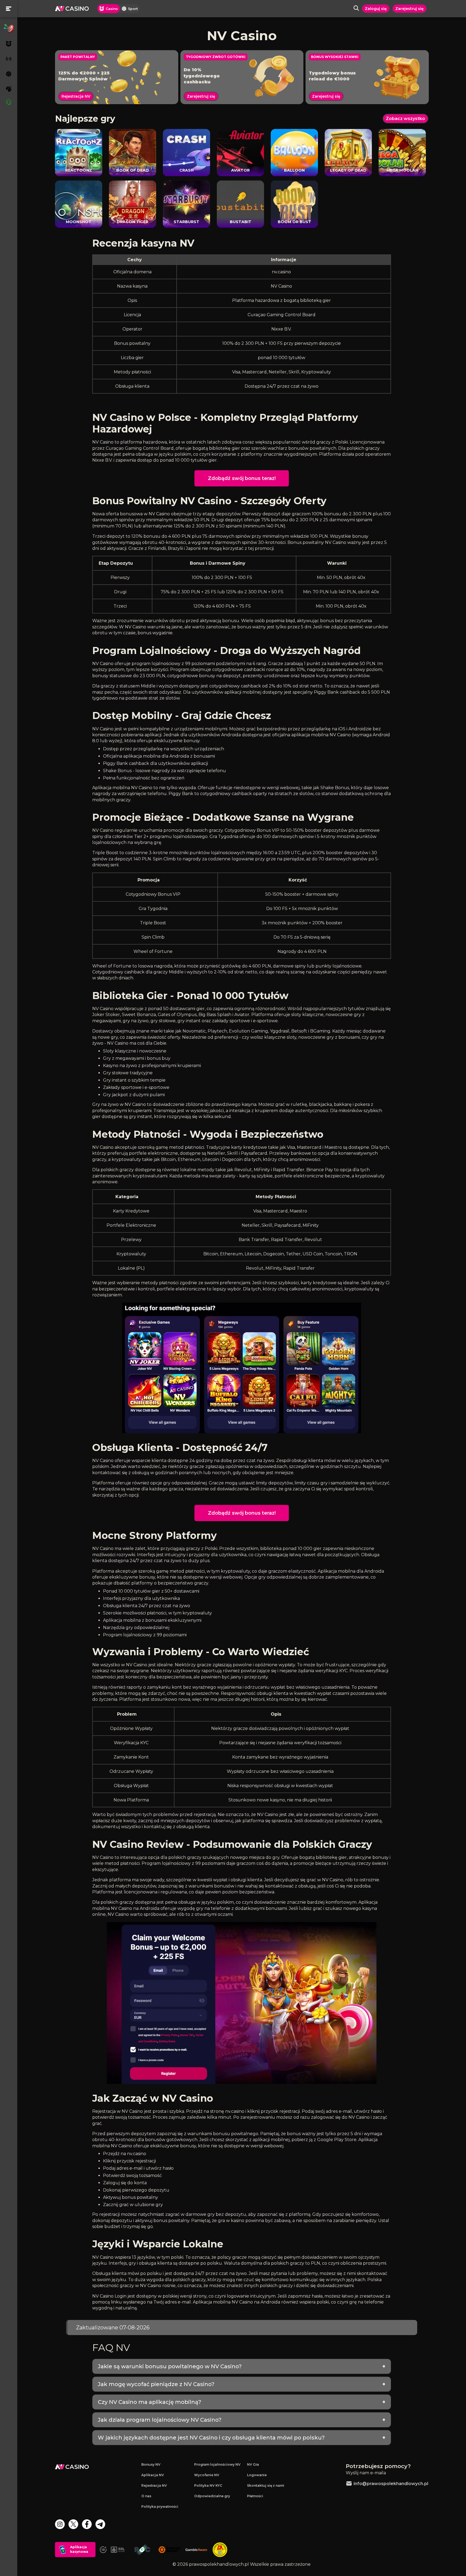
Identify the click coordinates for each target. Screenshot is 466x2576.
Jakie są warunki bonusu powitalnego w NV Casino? (170, 2366)
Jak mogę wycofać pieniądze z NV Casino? (156, 2384)
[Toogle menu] (9, 9)
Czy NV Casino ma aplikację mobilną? (150, 2402)
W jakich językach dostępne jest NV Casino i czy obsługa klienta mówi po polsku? (211, 2438)
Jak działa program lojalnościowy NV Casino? (160, 2420)
